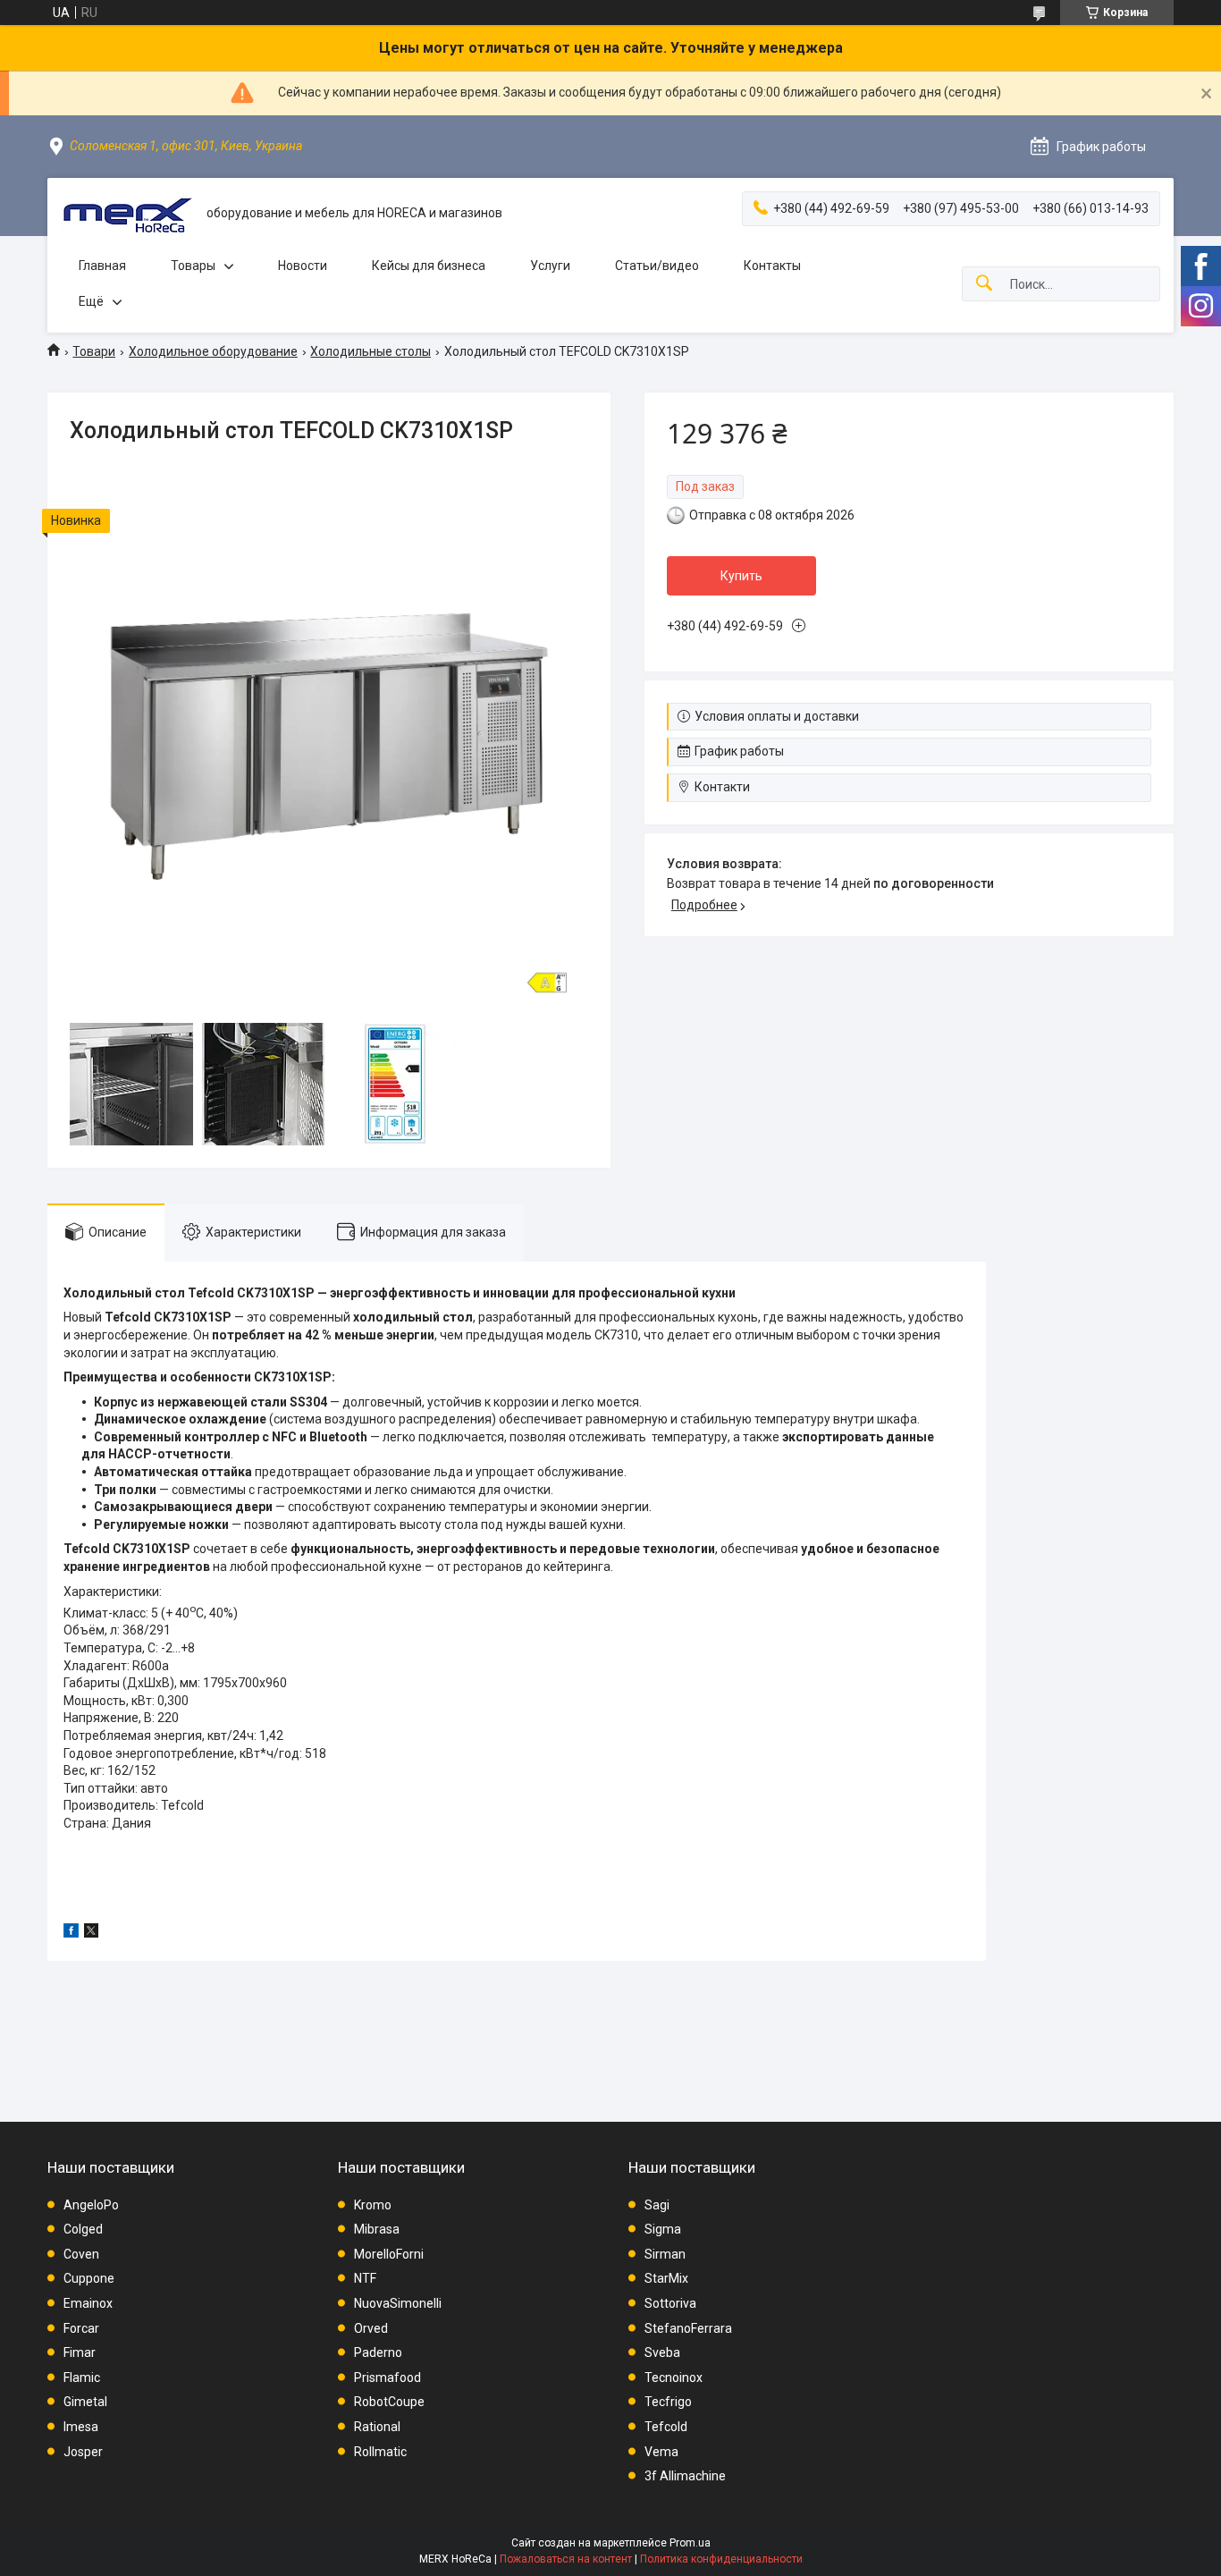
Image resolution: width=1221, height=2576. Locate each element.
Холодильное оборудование (213, 351)
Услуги (550, 266)
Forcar (81, 2328)
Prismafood (387, 2378)
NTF (365, 2278)
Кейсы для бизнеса (429, 266)
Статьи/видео (657, 266)
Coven (81, 2254)
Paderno (378, 2352)
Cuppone (89, 2278)
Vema (661, 2452)
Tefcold (666, 2427)
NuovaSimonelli (398, 2303)
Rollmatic (380, 2452)
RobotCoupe (389, 2402)
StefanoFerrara (688, 2328)
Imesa (81, 2427)
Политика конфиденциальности (721, 2559)
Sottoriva (670, 2303)
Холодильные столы (371, 351)
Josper (83, 2452)
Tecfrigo (668, 2402)
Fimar (80, 2352)
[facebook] (71, 1933)
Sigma (663, 2229)
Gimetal (85, 2402)
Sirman (665, 2254)
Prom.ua (690, 2543)
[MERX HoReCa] (127, 213)
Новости (303, 266)
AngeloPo (91, 2205)
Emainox (88, 2303)
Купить (741, 576)
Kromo (373, 2205)
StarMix (666, 2278)
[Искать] (984, 284)
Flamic (82, 2378)
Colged (83, 2229)
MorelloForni (389, 2254)
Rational (377, 2427)
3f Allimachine (685, 2476)
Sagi (657, 2205)
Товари (94, 351)
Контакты (772, 266)
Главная (102, 266)
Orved (371, 2328)
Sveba (662, 2352)
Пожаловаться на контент (566, 2559)
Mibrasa (377, 2229)
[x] (91, 1933)
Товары (193, 266)
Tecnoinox (674, 2378)
